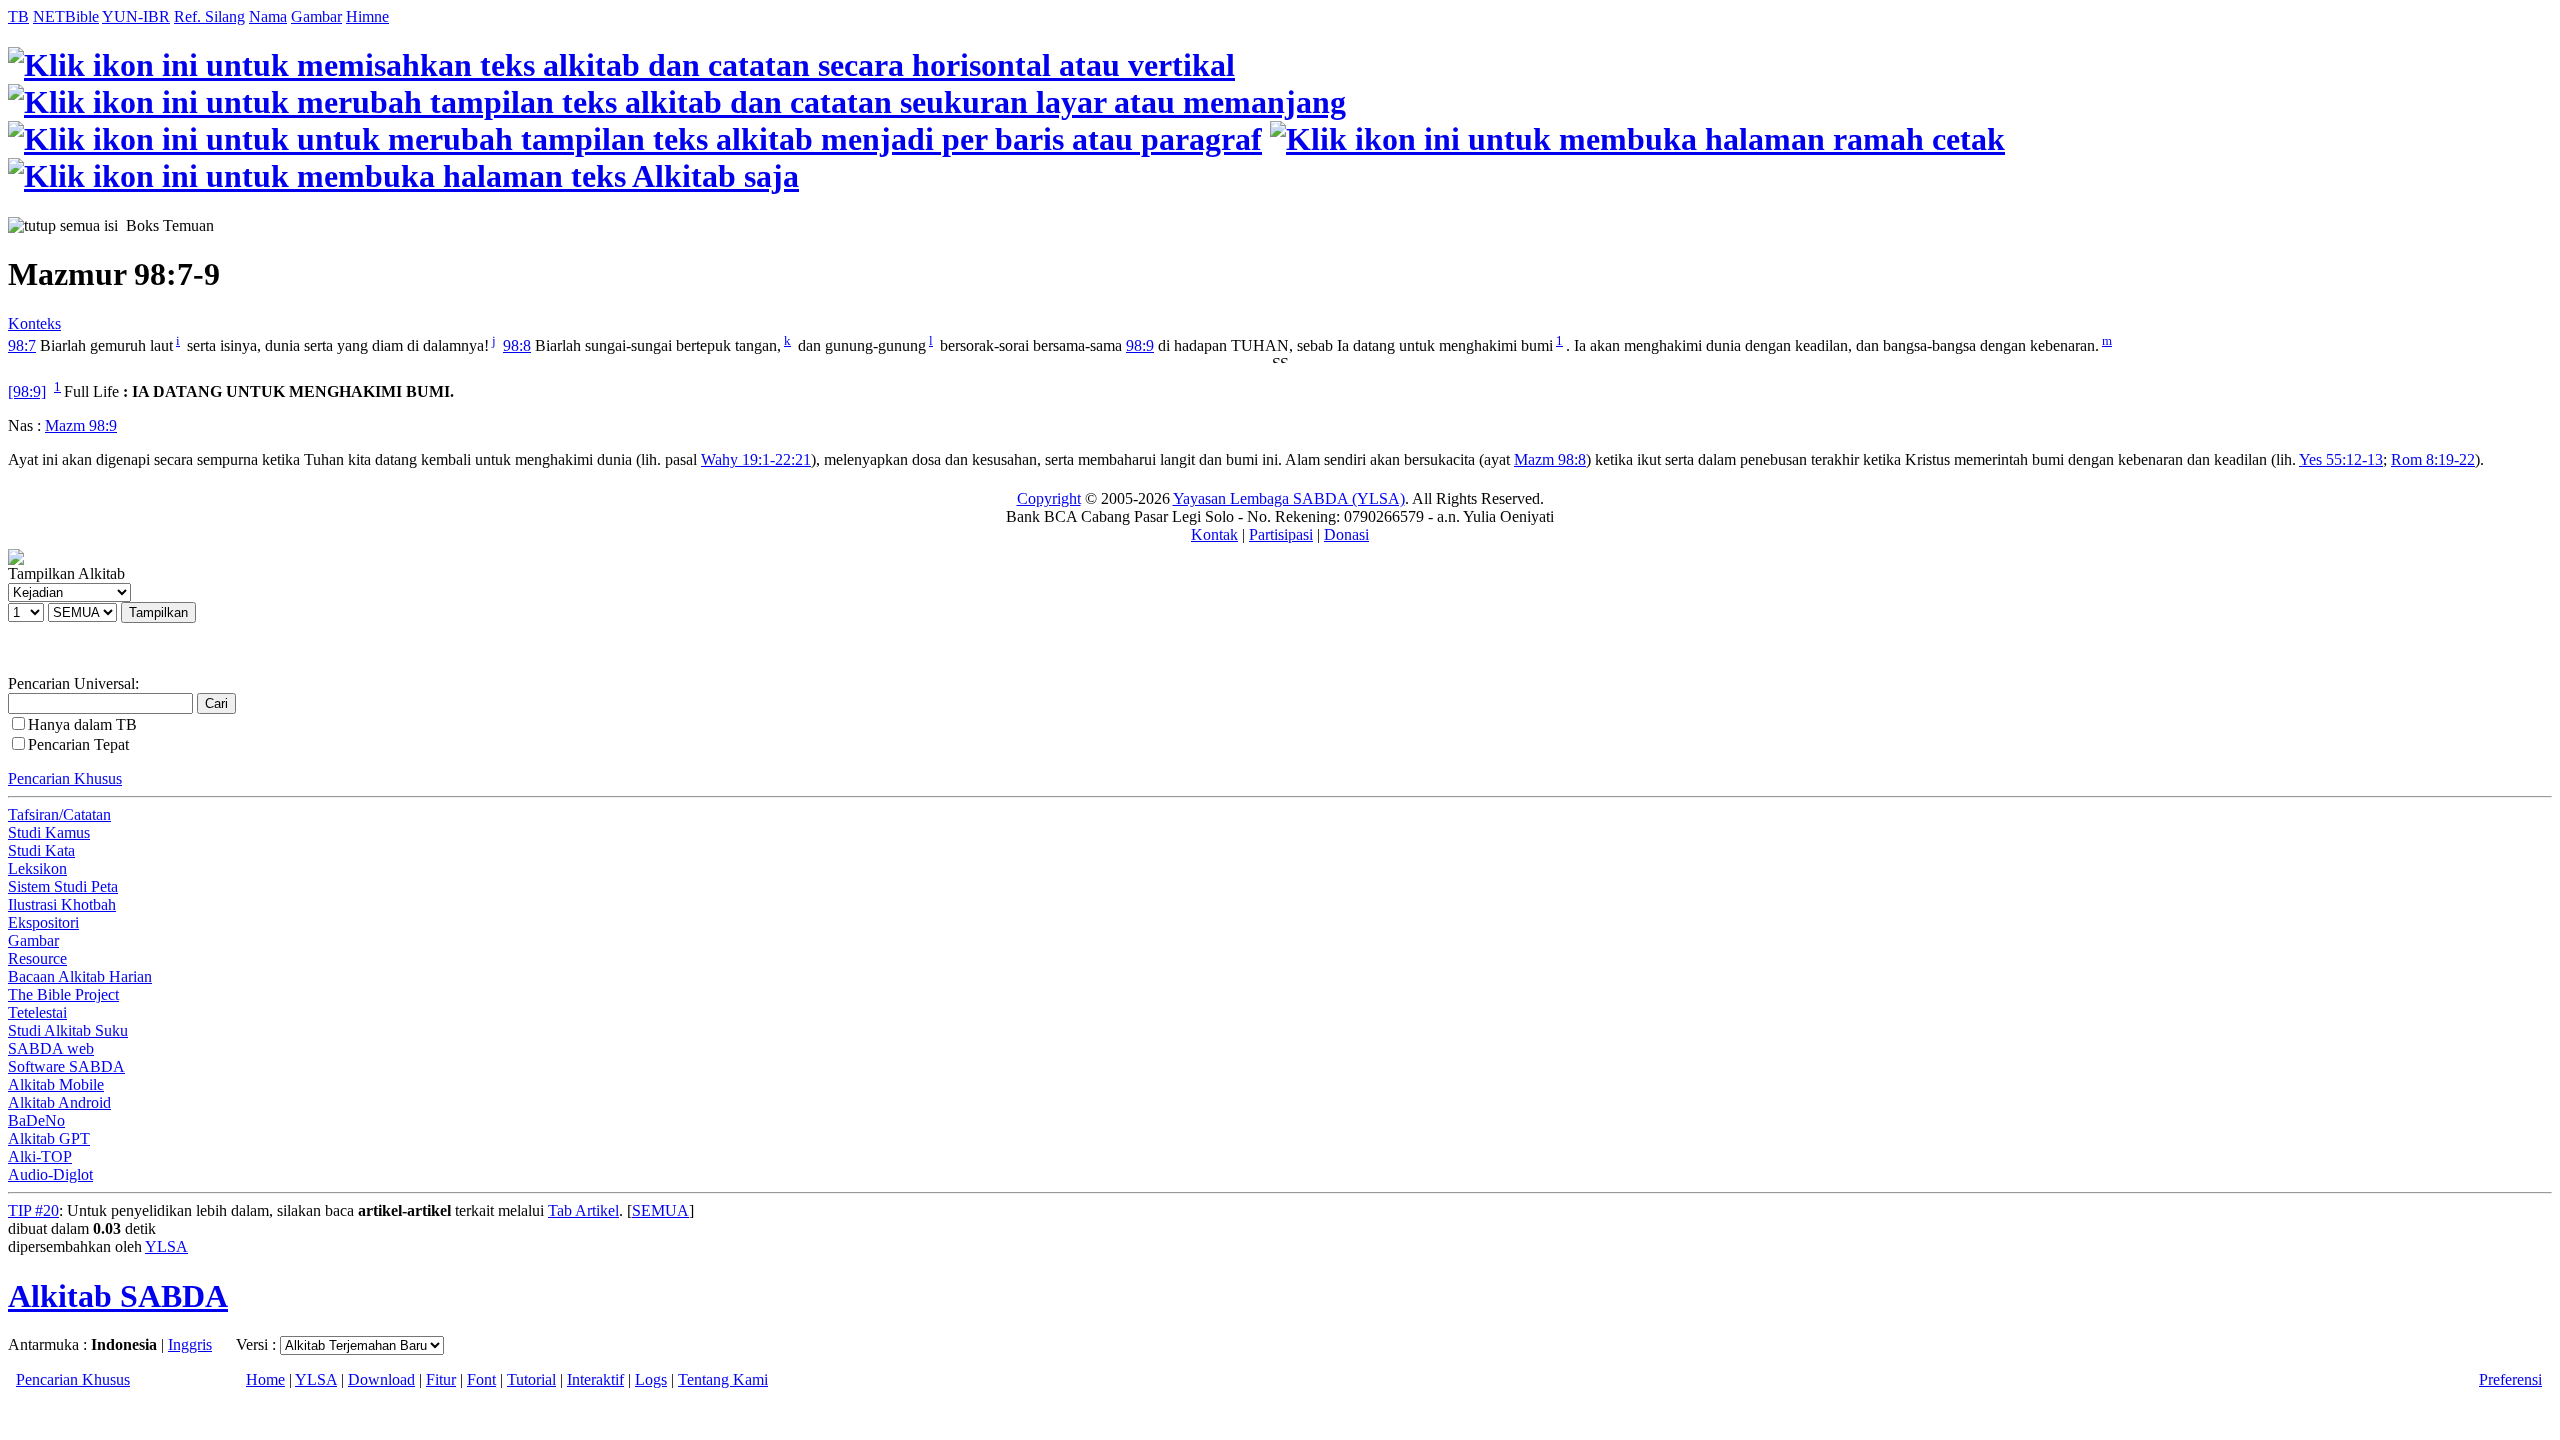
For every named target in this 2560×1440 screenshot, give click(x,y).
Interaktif (595, 1379)
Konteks (34, 323)
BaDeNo (36, 1120)
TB (18, 16)
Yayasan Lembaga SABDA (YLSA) (1289, 498)
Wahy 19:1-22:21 (756, 459)
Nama (268, 16)
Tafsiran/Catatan (59, 814)
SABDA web (51, 1048)
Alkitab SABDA (118, 1296)
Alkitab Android (59, 1102)
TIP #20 (33, 1210)
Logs (651, 1379)
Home (265, 1379)
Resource (37, 958)
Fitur (441, 1379)
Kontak (1214, 534)
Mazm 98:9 (81, 425)
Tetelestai (37, 1012)
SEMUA (660, 1210)
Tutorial (531, 1379)
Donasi (1346, 534)
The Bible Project (63, 994)
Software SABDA (66, 1066)
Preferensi (2510, 1379)
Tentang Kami (723, 1379)
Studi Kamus (49, 832)
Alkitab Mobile (56, 1084)
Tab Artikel (583, 1210)
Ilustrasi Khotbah (62, 904)
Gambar (316, 16)
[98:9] (27, 391)
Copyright (1049, 498)
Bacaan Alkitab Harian (80, 976)
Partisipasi (1281, 534)
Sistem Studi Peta (63, 886)
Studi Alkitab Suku (68, 1030)
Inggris (190, 1344)
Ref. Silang (209, 16)
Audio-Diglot (50, 1174)
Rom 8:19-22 (2433, 459)
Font (481, 1379)
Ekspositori (43, 922)
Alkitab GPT (49, 1138)
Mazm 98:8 (1550, 459)
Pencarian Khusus (65, 778)
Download (381, 1379)
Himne (367, 16)
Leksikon (37, 868)
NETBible (66, 16)
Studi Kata (41, 850)
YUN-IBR (136, 16)
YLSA (166, 1246)
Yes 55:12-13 (2341, 459)
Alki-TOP (40, 1156)
